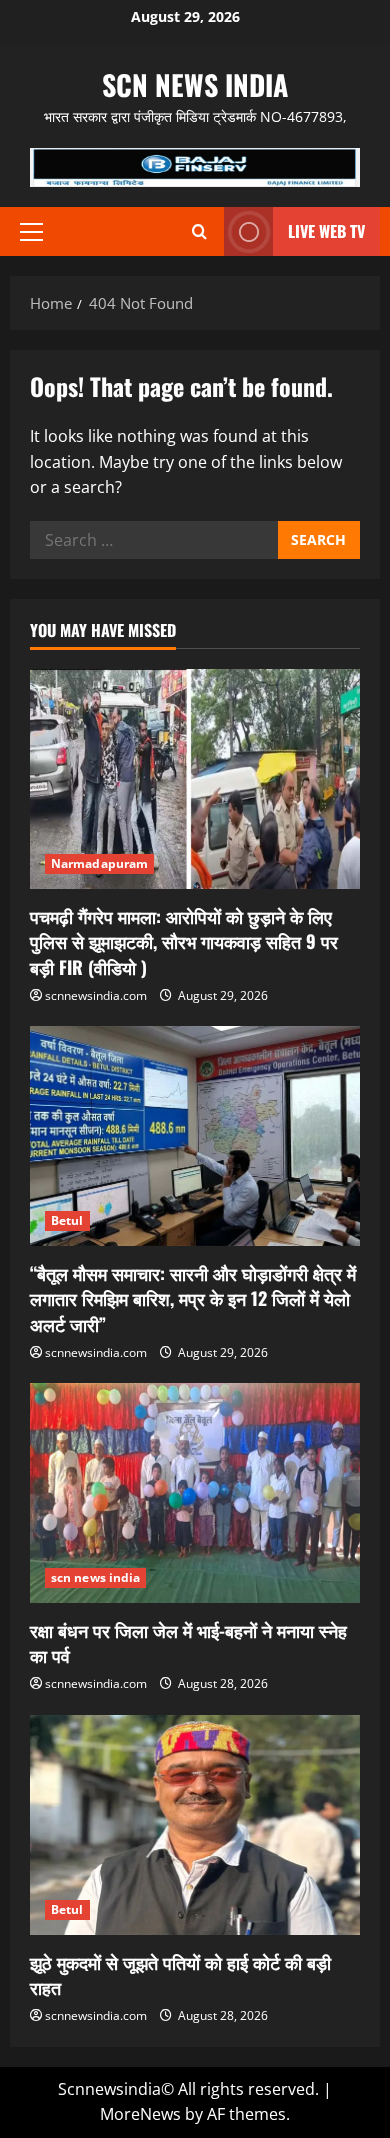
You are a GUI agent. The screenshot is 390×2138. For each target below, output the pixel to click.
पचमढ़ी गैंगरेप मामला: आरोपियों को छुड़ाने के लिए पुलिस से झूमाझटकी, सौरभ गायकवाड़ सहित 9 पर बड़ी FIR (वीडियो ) (184, 941)
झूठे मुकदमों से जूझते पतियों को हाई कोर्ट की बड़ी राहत (180, 1974)
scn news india (195, 84)
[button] (31, 232)
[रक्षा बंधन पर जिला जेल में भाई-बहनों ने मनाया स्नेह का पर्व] (195, 1493)
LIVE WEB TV (326, 231)
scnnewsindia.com (96, 995)
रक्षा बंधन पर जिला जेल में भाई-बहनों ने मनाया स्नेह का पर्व (188, 1642)
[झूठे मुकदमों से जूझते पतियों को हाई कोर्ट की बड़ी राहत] (195, 1825)
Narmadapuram (99, 863)
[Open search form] (199, 231)
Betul (67, 1220)
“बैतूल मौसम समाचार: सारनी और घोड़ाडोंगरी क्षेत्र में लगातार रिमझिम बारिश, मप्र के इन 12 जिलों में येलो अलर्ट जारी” (193, 1298)
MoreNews (140, 2114)
